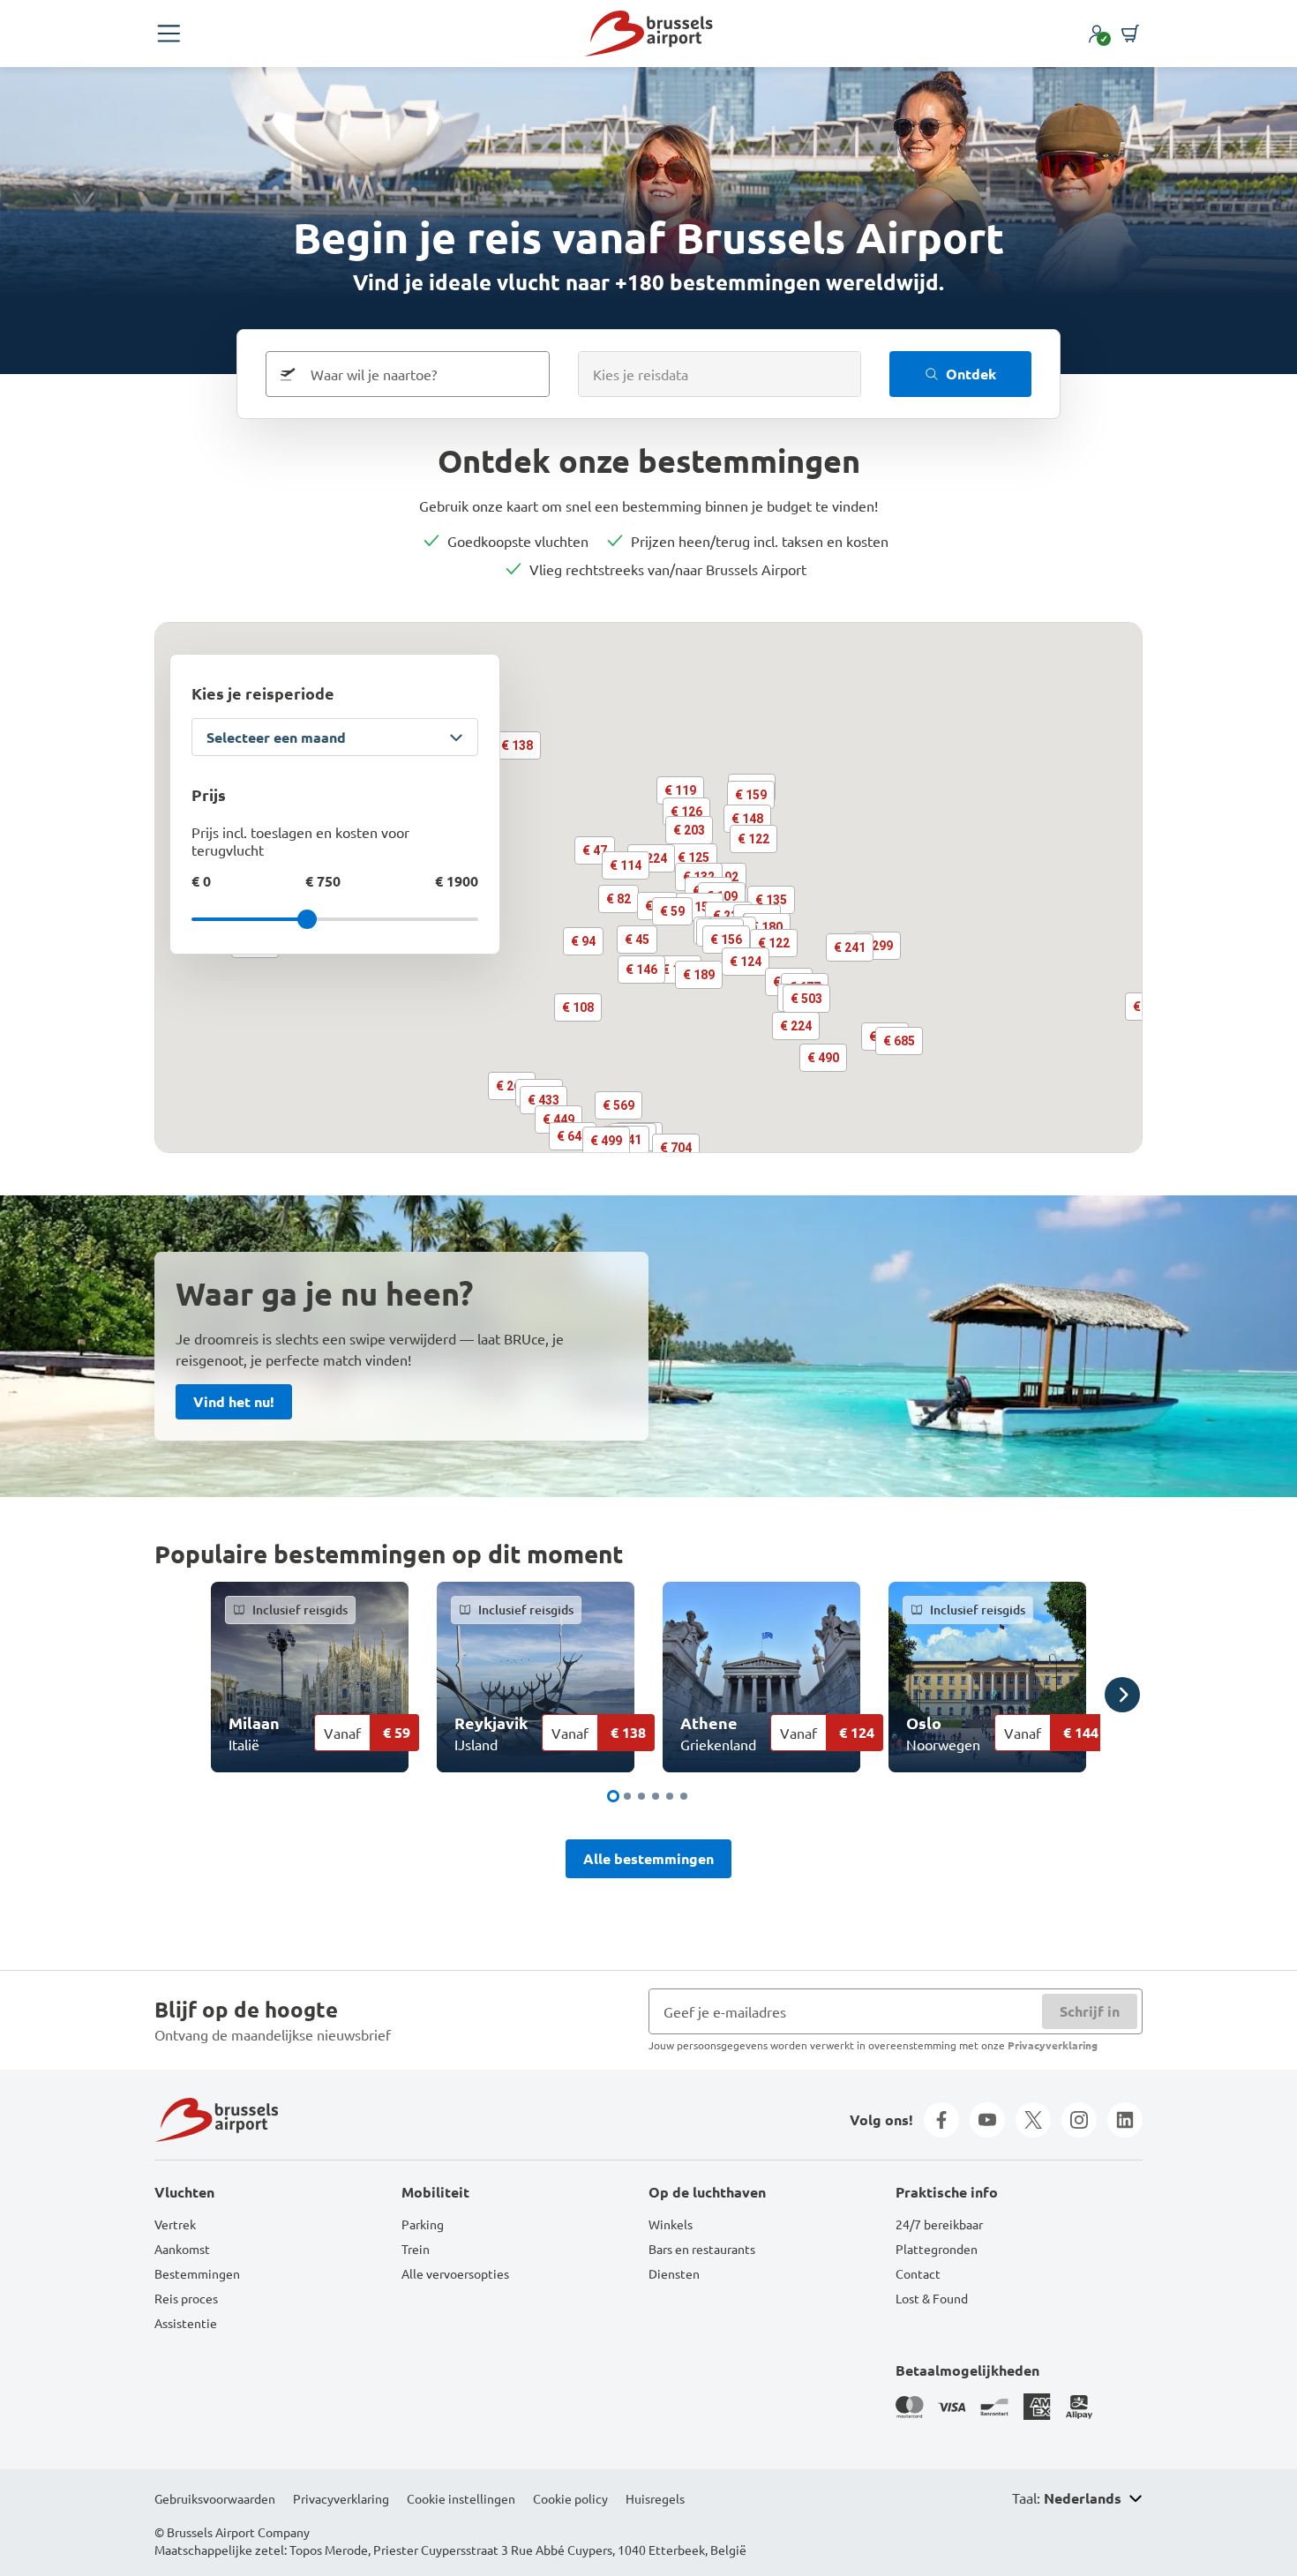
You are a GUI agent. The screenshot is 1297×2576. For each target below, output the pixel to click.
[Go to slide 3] (641, 1796)
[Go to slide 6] (684, 1796)
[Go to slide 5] (670, 1796)
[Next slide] (1122, 1695)
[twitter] (1033, 2120)
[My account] (1097, 34)
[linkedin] (1125, 2120)
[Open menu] (169, 34)
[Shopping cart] (1130, 34)
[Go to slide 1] (613, 1796)
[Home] (648, 34)
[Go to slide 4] (656, 1796)
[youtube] (987, 2120)
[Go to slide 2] (627, 1796)
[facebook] (941, 2120)
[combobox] (422, 374)
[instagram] (1079, 2120)
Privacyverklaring (1053, 2045)
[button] (637, 940)
